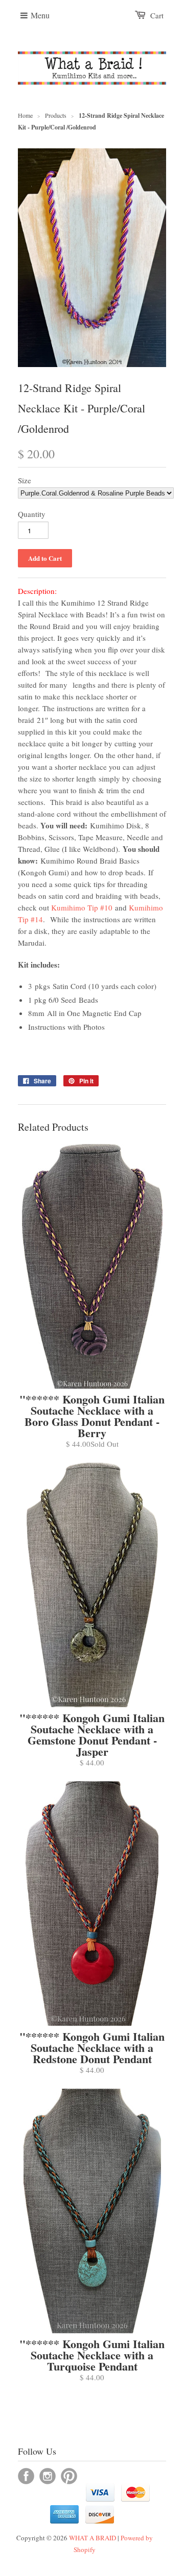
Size (25, 480)
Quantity (32, 514)
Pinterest (69, 2476)
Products (56, 115)
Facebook (26, 2476)
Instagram (48, 2476)
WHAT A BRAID (93, 2538)
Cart (157, 15)
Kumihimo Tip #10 (83, 907)
